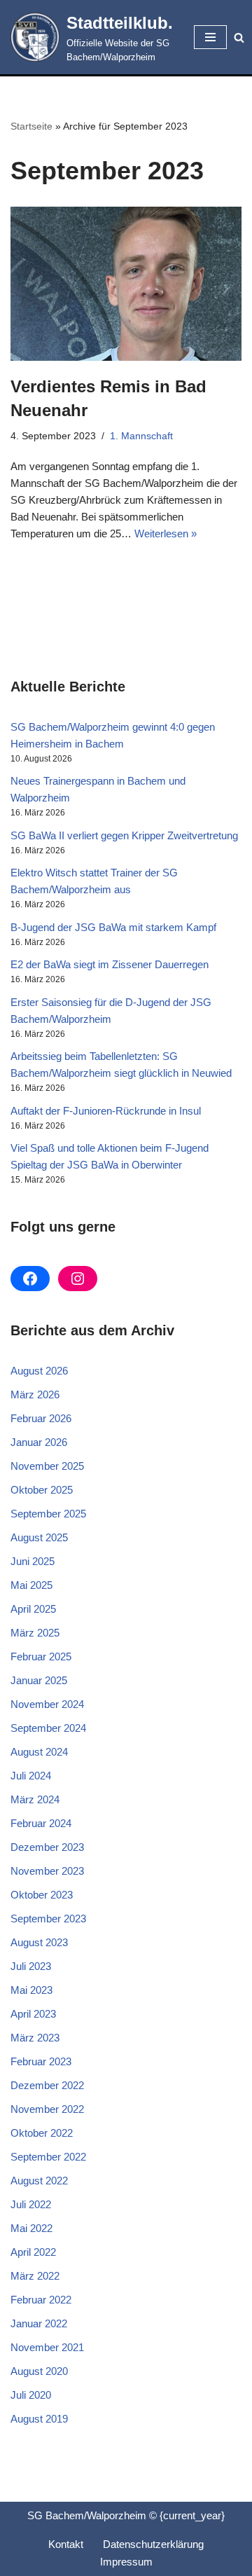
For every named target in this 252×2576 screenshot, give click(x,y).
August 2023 (39, 1942)
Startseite (31, 126)
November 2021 (47, 2347)
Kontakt (66, 2544)
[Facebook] (30, 1279)
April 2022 (33, 2252)
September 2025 (48, 1514)
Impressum (126, 2562)
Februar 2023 (41, 2061)
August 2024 (39, 1752)
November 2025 (47, 1466)
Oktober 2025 (42, 1490)
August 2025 (39, 1537)
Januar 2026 (39, 1442)
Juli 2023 (31, 1966)
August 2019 (39, 2419)
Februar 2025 (41, 1657)
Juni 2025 (33, 1561)
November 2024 (47, 1704)
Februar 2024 (41, 1823)
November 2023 (47, 1871)
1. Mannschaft (141, 436)
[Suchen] (239, 37)
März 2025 (35, 1633)
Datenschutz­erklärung (153, 2544)
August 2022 (39, 2181)
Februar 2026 (41, 1418)
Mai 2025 (31, 1585)
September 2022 (48, 2157)
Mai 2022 (31, 2228)
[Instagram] (78, 1279)
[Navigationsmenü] (210, 37)
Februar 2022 (41, 2300)
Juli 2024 (31, 1776)
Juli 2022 (31, 2204)
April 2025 (33, 1609)
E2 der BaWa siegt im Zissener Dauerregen (110, 964)
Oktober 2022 (42, 2133)
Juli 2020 (31, 2395)
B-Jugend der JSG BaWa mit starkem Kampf (113, 927)
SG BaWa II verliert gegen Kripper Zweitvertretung (124, 835)
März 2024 (35, 1799)
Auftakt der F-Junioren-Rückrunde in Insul (106, 1111)
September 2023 (48, 1919)
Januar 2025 (39, 1680)
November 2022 (47, 2109)
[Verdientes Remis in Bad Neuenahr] (126, 284)
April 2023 (33, 2014)
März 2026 (35, 1394)
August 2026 (39, 1371)
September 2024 (48, 1728)
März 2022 (35, 2276)
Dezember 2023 (47, 1847)
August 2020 (39, 2371)
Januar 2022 (39, 2323)
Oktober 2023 (42, 1895)
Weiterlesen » (166, 533)
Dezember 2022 (47, 2085)
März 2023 (35, 2038)
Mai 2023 (31, 1990)
